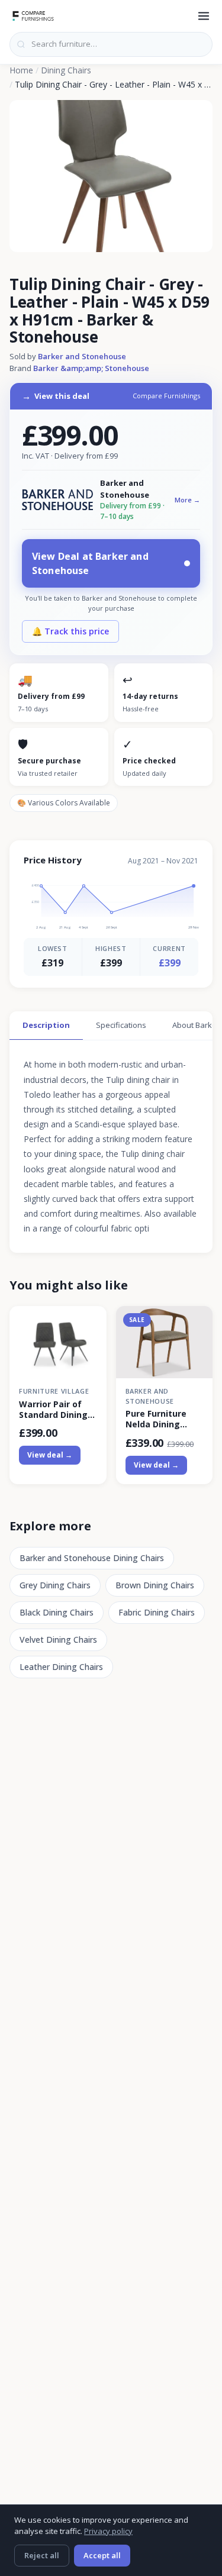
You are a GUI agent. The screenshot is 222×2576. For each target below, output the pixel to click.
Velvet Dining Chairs (58, 1640)
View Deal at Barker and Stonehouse (90, 563)
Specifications (121, 1025)
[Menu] (204, 16)
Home (21, 70)
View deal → (50, 1455)
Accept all (102, 2555)
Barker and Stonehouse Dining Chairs (92, 1558)
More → (187, 500)
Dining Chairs (66, 70)
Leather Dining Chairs (61, 1667)
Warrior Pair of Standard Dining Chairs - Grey (53, 1410)
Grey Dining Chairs (55, 1585)
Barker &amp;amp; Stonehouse (91, 368)
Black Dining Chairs (57, 1612)
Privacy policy (108, 2531)
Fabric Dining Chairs (157, 1612)
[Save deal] (90, 1322)
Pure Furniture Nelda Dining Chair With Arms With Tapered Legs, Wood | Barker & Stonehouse (160, 1419)
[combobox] (111, 44)
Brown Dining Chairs (155, 1585)
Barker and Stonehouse (82, 356)
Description (46, 1025)
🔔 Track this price (70, 631)
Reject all (42, 2555)
